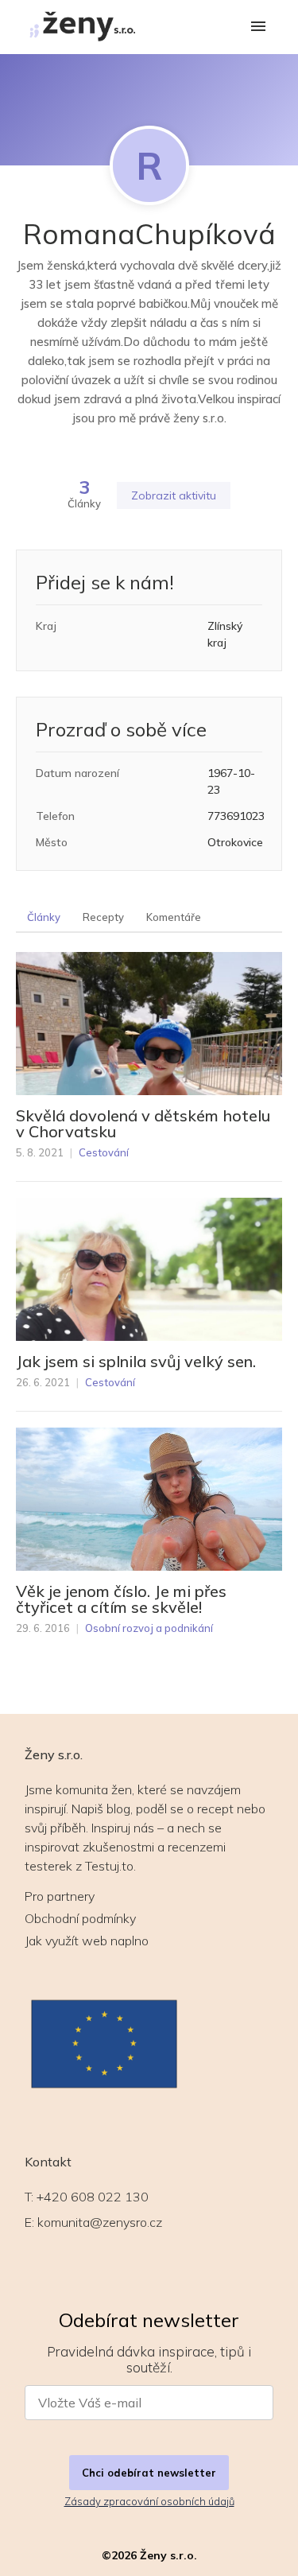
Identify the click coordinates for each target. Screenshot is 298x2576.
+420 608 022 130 (93, 2197)
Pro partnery (60, 1896)
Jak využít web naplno (87, 1941)
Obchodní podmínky (80, 1918)
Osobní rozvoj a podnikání (149, 1628)
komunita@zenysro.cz (100, 2222)
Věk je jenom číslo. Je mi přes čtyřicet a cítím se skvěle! (121, 1599)
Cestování (104, 1152)
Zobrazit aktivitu (174, 495)
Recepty (103, 917)
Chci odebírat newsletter (149, 2473)
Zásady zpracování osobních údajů (149, 2501)
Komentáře (174, 917)
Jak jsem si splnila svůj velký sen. (136, 1362)
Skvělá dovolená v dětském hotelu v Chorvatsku (143, 1124)
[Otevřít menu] (258, 27)
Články (44, 917)
